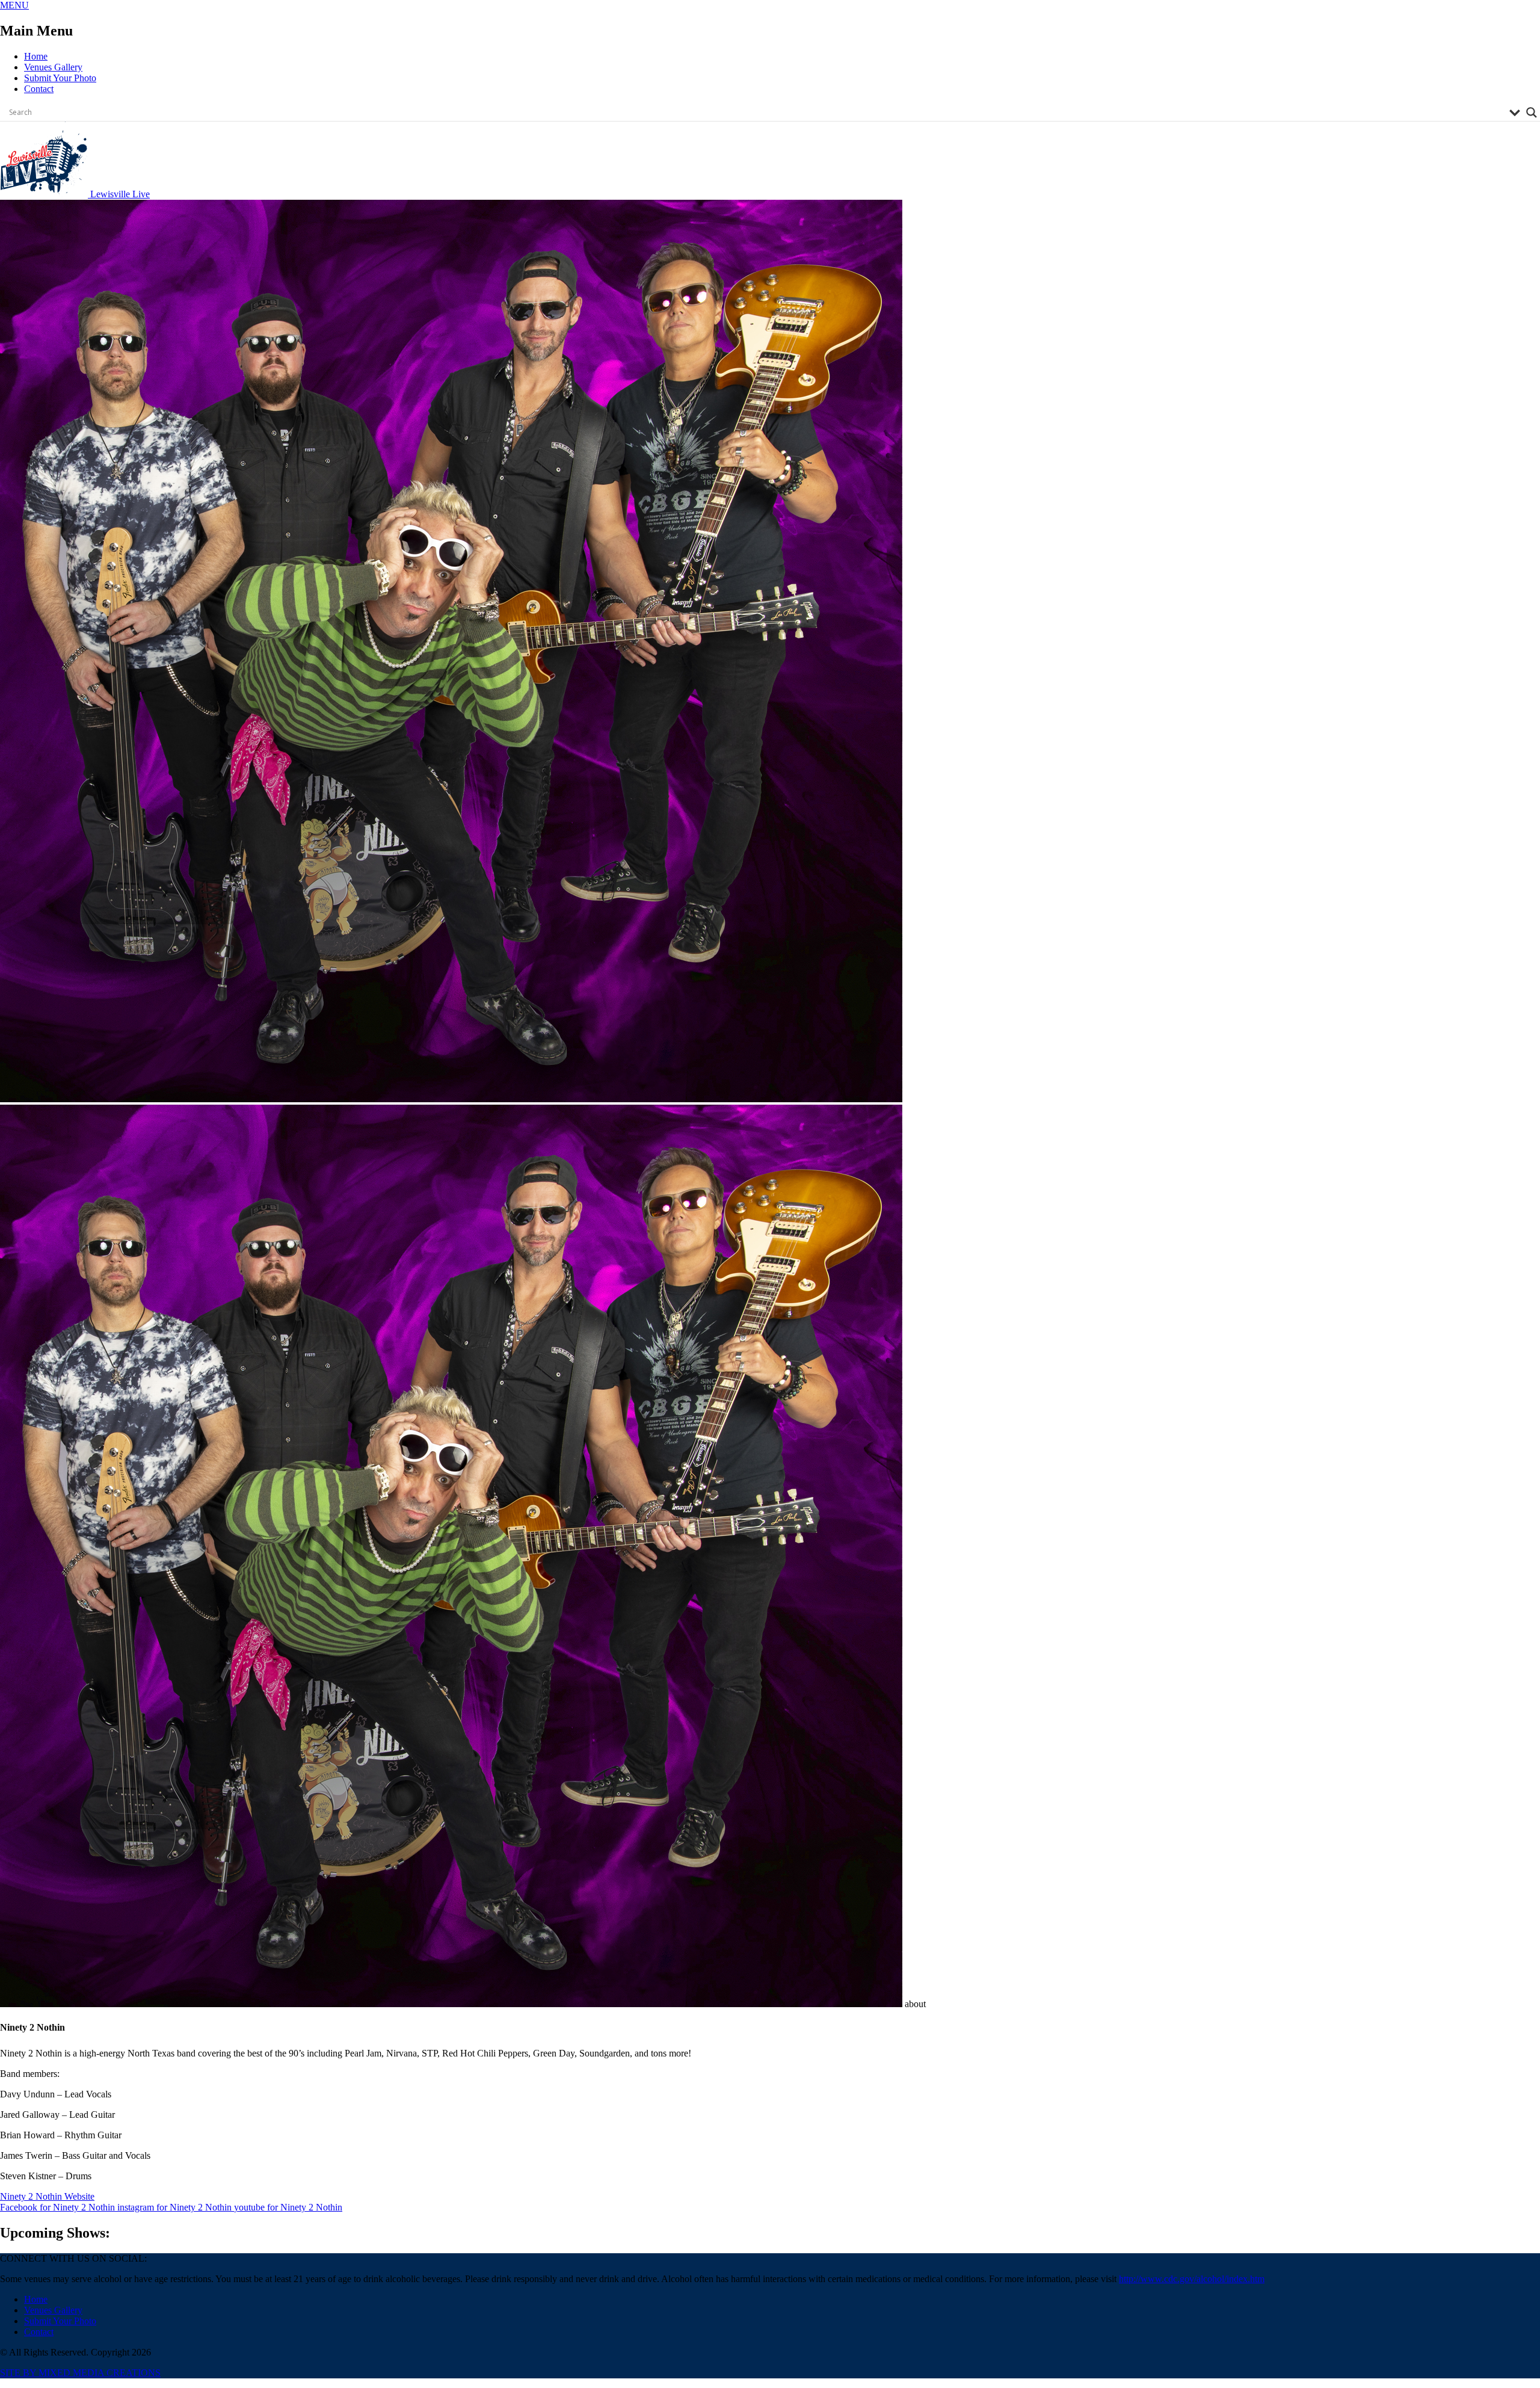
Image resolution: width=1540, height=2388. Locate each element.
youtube (288, 2207)
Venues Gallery (53, 67)
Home (36, 56)
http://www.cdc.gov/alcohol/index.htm (1192, 2279)
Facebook (57, 2207)
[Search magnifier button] (1532, 113)
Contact (39, 89)
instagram (174, 2207)
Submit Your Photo (60, 78)
